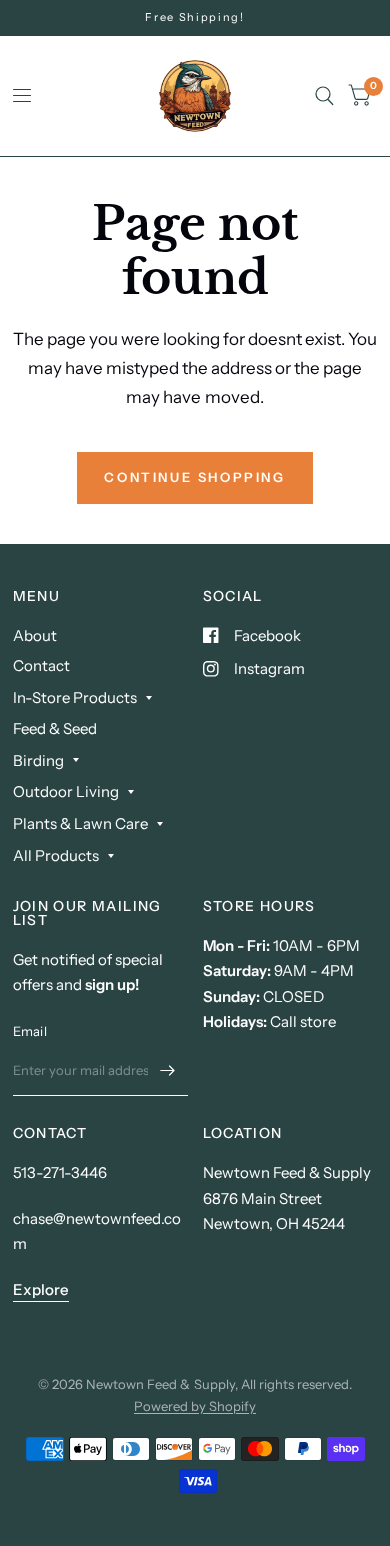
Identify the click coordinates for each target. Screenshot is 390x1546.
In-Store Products (75, 697)
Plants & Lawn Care (80, 823)
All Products (56, 855)
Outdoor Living (66, 791)
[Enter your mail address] (168, 1070)
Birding (38, 760)
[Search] (324, 96)
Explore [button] (41, 1289)
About (35, 635)
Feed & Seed (55, 728)
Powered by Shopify (195, 1406)
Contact (41, 665)
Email (30, 1031)
